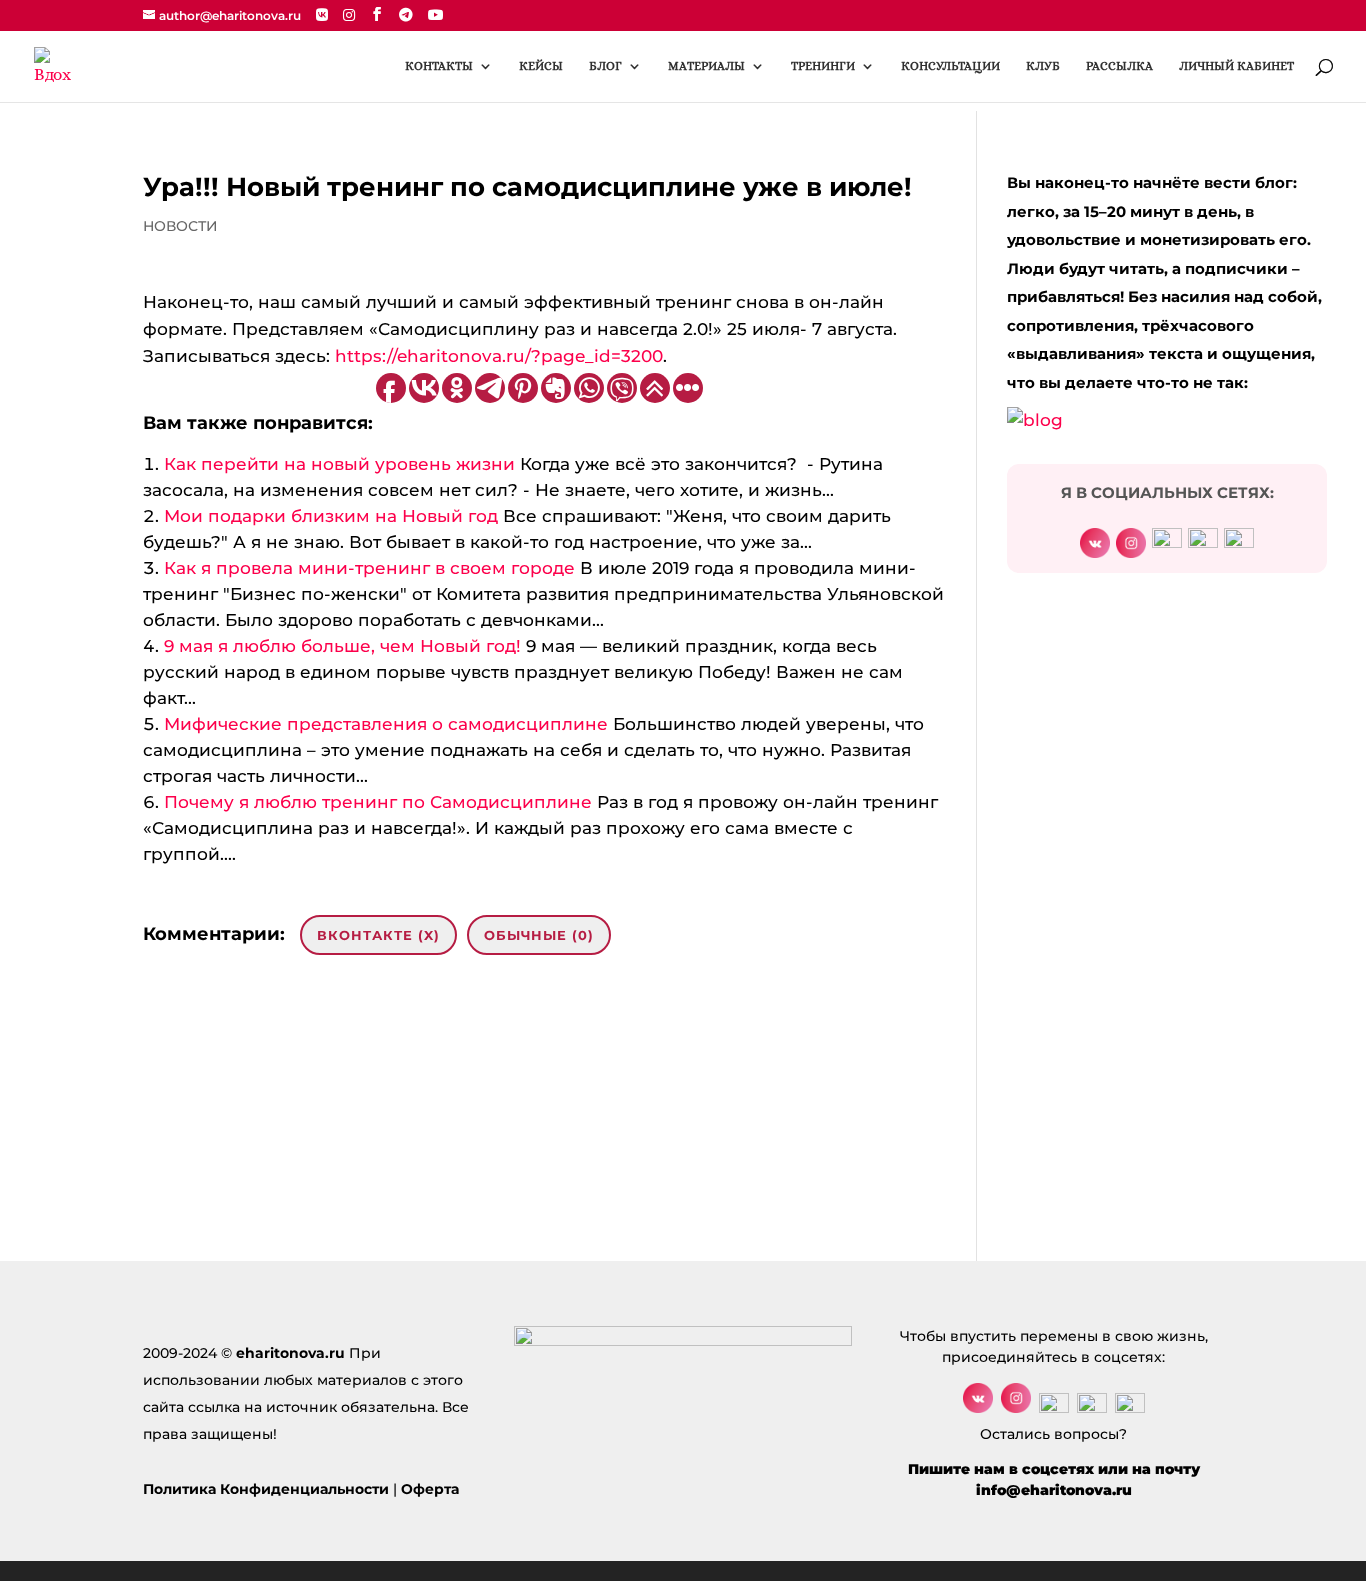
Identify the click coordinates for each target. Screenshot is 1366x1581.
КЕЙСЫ (541, 66)
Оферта (430, 1489)
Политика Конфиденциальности (266, 1489)
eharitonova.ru (290, 1353)
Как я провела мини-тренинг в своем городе (369, 568)
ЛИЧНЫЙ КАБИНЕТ (1236, 66)
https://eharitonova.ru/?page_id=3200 (499, 356)
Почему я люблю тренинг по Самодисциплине (378, 802)
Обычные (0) (539, 935)
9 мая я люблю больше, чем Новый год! (342, 646)
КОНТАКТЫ (439, 66)
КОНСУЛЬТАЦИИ (950, 66)
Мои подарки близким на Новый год (331, 516)
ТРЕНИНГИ (823, 66)
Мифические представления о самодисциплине (386, 724)
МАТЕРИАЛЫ (706, 66)
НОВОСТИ (180, 226)
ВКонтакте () (378, 935)
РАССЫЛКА (1119, 66)
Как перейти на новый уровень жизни (339, 464)
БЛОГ (605, 66)
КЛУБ (1043, 66)
